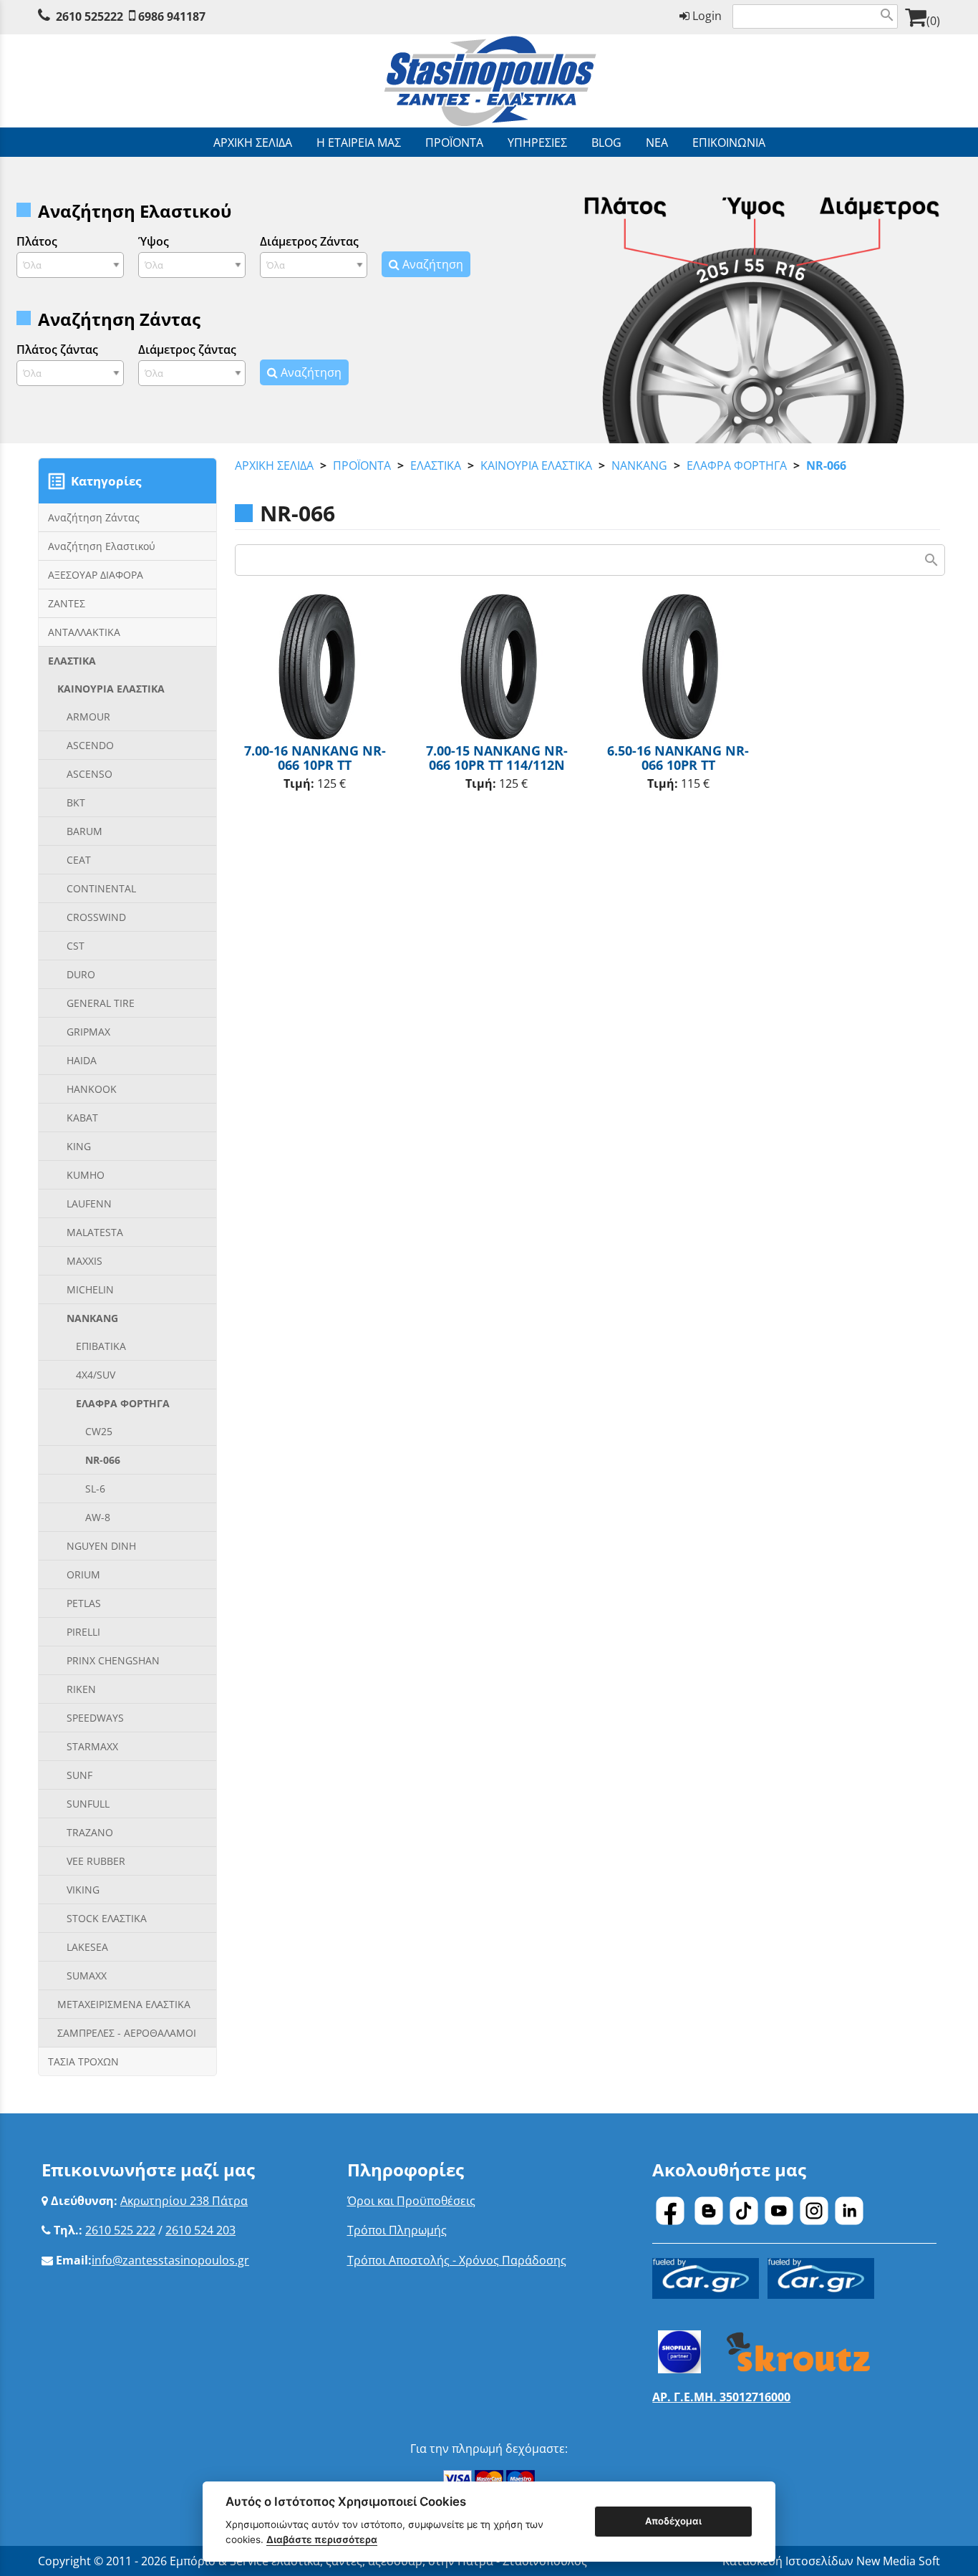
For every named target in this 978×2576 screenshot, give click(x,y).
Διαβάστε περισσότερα (322, 2539)
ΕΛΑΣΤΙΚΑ (436, 465)
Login (706, 16)
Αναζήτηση (431, 264)
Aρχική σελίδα (274, 465)
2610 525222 (89, 16)
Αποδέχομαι (673, 2521)
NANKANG (639, 465)
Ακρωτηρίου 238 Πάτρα (184, 2201)
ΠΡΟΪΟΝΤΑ (362, 465)
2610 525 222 (120, 2230)
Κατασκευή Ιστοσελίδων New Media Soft (831, 2561)
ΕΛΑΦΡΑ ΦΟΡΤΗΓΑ (737, 465)
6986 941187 (172, 16)
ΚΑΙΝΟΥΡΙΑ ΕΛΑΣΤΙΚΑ (536, 465)
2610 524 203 (200, 2230)
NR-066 (826, 465)
